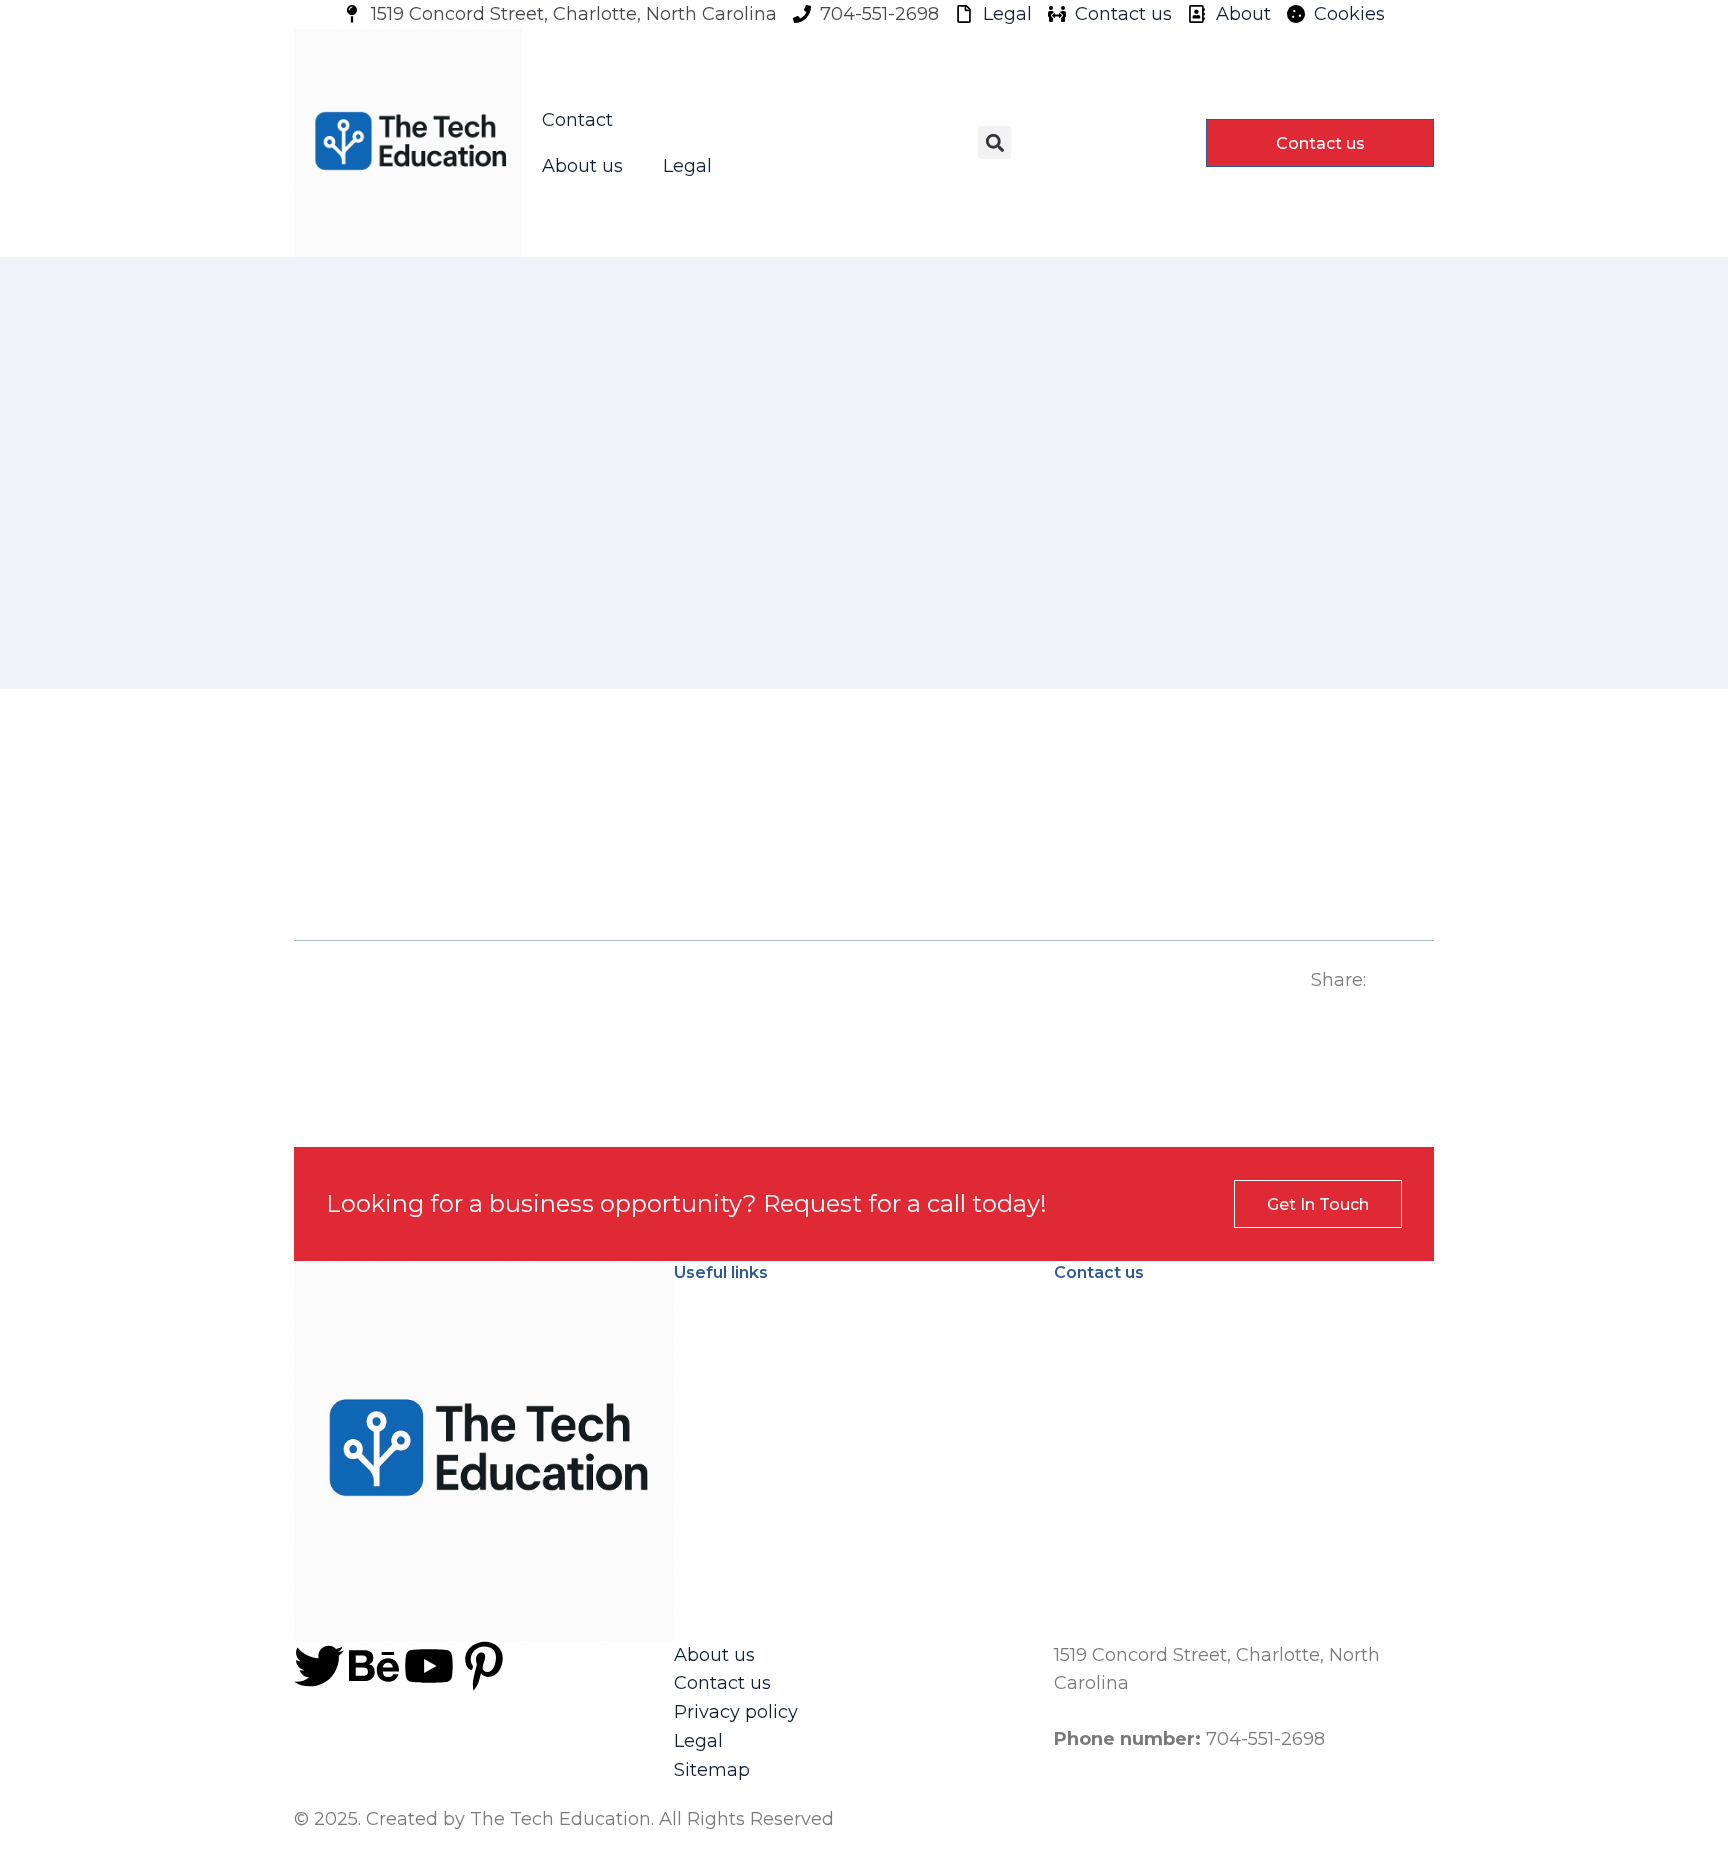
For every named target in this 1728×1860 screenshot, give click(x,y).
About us (582, 166)
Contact (577, 120)
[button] (994, 142)
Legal (687, 166)
